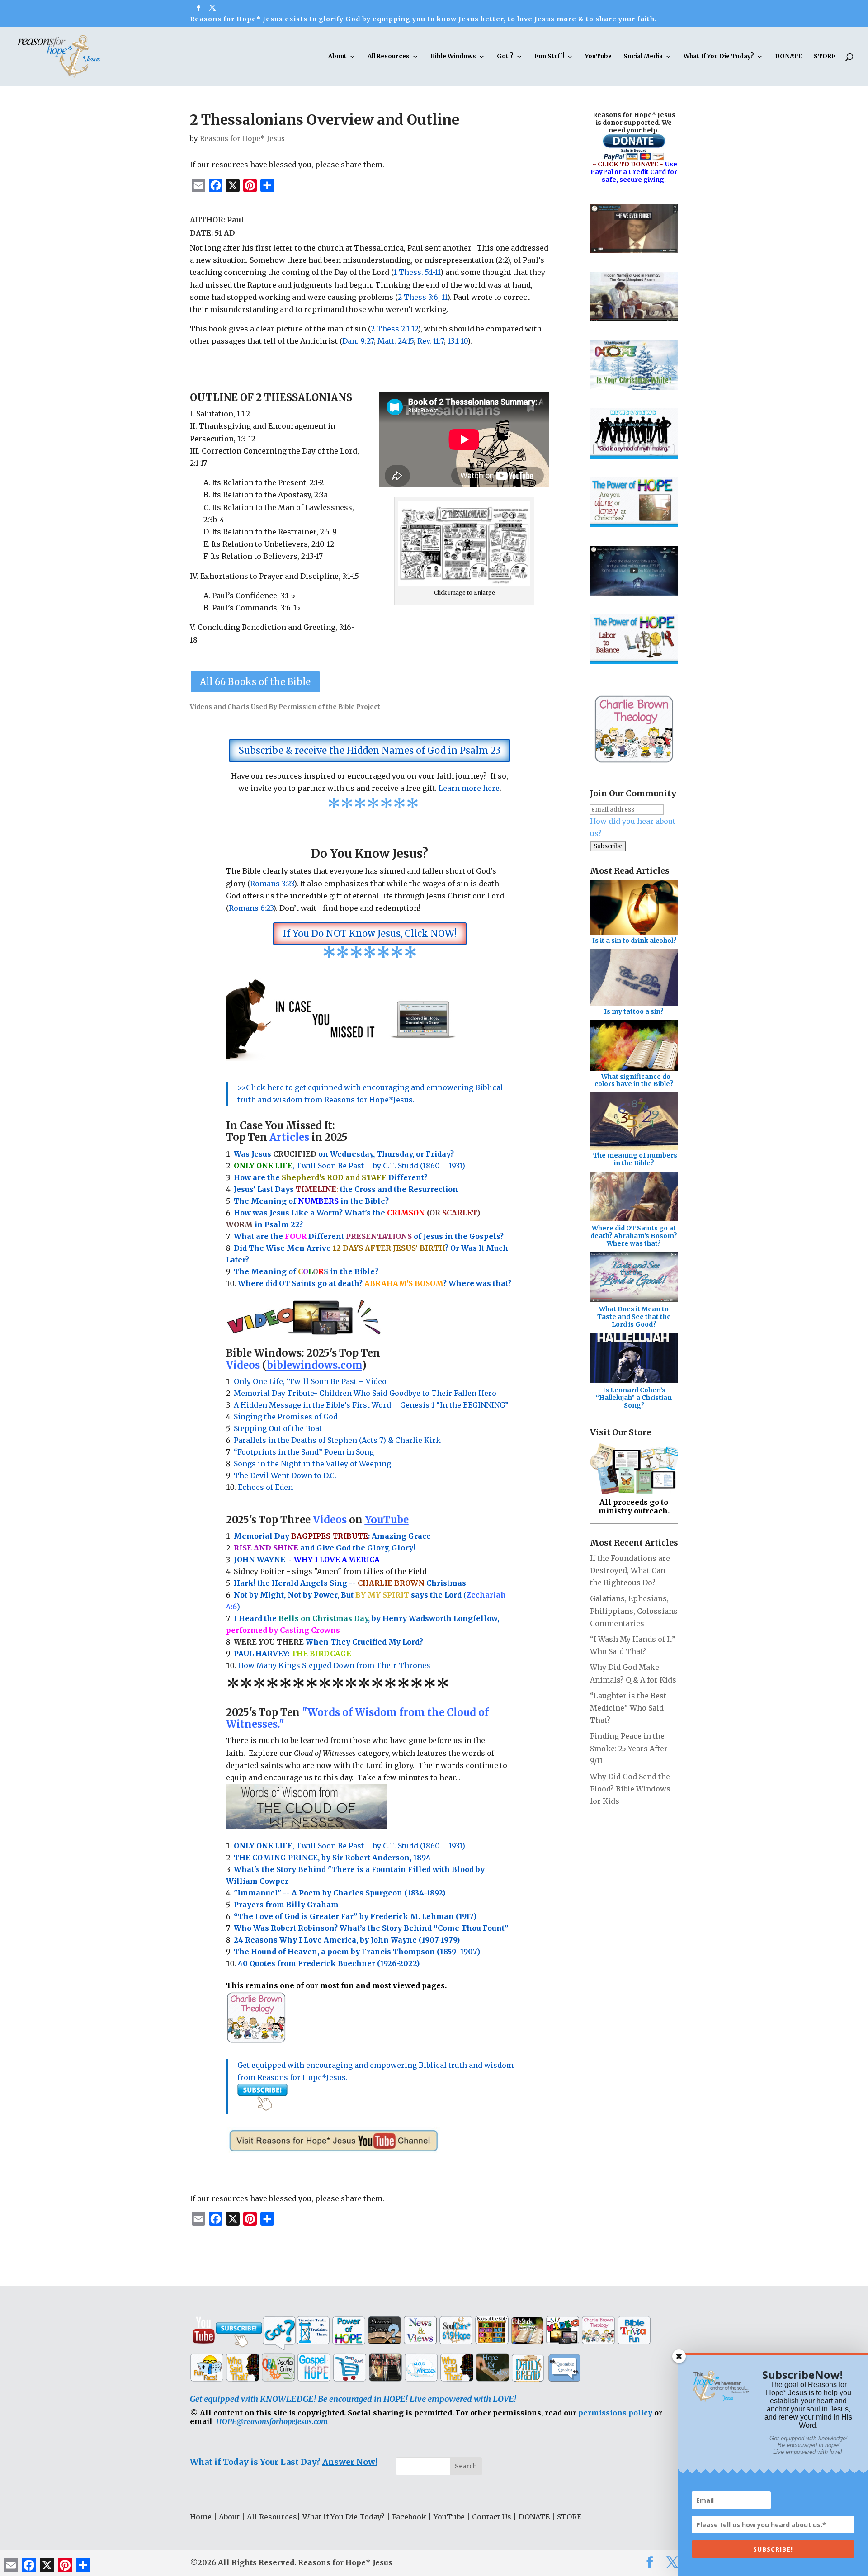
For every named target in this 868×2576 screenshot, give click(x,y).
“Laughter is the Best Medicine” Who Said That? (628, 1708)
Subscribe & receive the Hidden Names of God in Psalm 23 (370, 750)
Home (201, 2517)
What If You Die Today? (719, 57)
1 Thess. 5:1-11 (417, 272)
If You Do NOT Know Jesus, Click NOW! (370, 934)
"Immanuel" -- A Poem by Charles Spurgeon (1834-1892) (340, 1893)
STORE (825, 57)
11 (444, 297)
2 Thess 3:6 (418, 297)
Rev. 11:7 (431, 341)
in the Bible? (343, 1201)
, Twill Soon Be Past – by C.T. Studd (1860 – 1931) (349, 1846)
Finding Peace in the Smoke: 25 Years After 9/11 (629, 1748)
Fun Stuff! (549, 57)
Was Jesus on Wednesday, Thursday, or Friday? (344, 1154)
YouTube (598, 57)
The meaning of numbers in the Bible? (635, 1159)
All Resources (389, 57)
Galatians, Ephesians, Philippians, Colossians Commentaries (634, 1611)
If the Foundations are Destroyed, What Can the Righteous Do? (630, 1570)
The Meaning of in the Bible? (306, 1271)
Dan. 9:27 (358, 341)
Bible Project (359, 707)
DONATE (788, 57)
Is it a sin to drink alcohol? (634, 941)
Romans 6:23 (251, 908)
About (337, 57)
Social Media (643, 57)
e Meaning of (271, 1201)
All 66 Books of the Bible (255, 682)
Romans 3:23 (272, 884)
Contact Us (492, 2517)
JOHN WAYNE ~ (307, 1560)
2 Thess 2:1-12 (394, 329)
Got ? (505, 57)
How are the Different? (330, 1177)
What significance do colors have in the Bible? (634, 1080)
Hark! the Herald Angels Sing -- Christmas (350, 1583)
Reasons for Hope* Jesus (242, 139)
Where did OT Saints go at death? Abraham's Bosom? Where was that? (634, 1236)
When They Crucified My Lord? (328, 1642)
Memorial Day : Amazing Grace (333, 1536)
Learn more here (469, 788)
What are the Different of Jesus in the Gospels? (369, 1236)
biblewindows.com (314, 1365)
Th (239, 1201)
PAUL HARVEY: (292, 1654)
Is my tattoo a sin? (634, 1011)
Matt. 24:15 (396, 341)
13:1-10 (458, 341)
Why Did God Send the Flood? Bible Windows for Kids (630, 1789)
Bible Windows (453, 57)
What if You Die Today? (344, 2517)
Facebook (409, 2517)
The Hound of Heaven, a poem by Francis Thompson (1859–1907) (357, 1952)
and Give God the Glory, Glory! (324, 1548)
